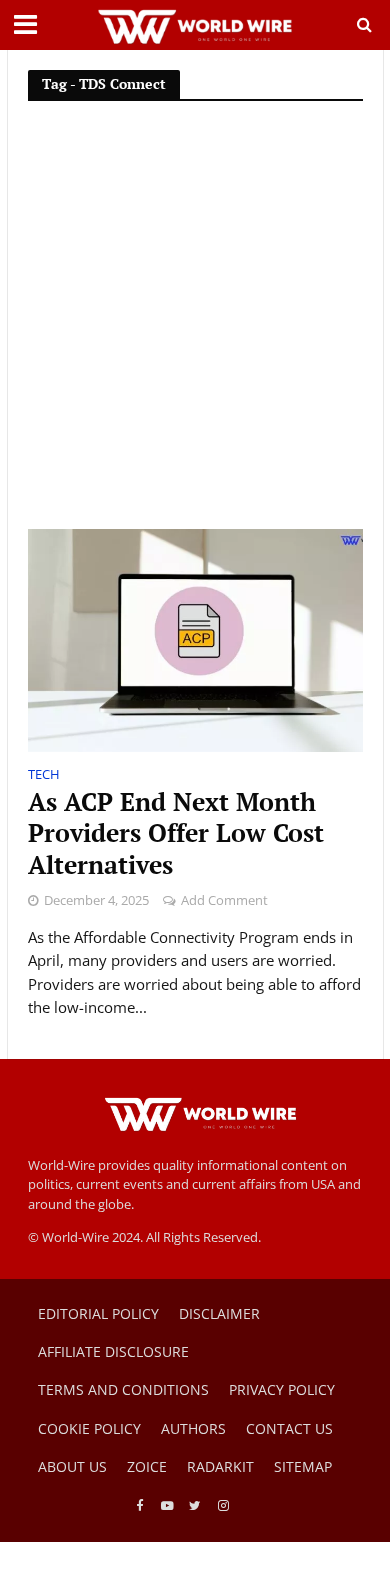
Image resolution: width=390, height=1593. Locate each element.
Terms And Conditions (123, 1389)
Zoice (147, 1466)
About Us (72, 1466)
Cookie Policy (89, 1428)
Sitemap (303, 1466)
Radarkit (220, 1466)
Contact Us (289, 1428)
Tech (44, 776)
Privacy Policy (282, 1389)
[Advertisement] (195, 324)
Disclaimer (219, 1313)
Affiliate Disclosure (113, 1351)
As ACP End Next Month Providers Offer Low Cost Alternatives (176, 834)
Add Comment (224, 900)
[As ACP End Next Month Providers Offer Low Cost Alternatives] (195, 639)
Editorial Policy (98, 1313)
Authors (193, 1428)
